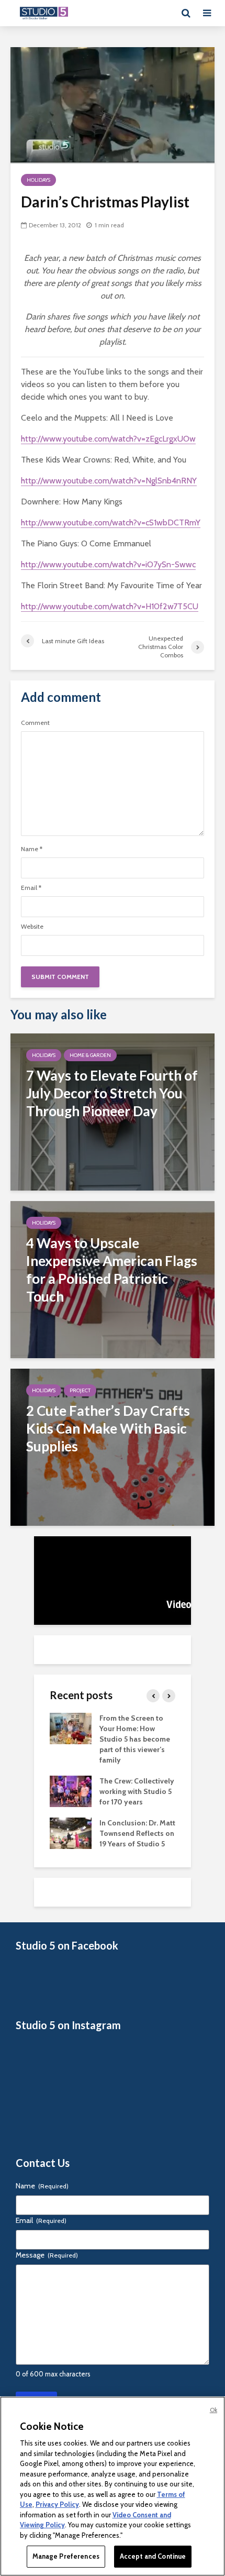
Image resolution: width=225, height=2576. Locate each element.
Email (31, 888)
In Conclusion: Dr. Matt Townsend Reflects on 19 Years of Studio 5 (137, 1833)
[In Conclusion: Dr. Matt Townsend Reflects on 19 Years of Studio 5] (71, 1832)
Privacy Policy (57, 2504)
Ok (213, 2410)
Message (47, 2255)
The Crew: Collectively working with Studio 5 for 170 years (137, 1791)
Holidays (38, 180)
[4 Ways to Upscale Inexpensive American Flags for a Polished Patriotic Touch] (113, 1279)
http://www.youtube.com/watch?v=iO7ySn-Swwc (108, 564)
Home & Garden (90, 1055)
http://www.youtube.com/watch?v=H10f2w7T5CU (110, 606)
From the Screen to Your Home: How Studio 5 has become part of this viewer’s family (135, 1739)
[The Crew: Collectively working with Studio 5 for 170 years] (71, 1790)
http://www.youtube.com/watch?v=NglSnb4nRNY (109, 481)
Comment (35, 723)
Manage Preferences (66, 2556)
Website (32, 927)
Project (80, 1390)
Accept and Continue (153, 2556)
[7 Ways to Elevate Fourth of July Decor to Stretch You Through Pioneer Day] (113, 1111)
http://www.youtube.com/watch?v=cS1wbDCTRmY (111, 522)
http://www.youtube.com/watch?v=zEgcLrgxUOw (108, 439)
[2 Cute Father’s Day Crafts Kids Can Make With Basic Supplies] (113, 1446)
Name (32, 849)
